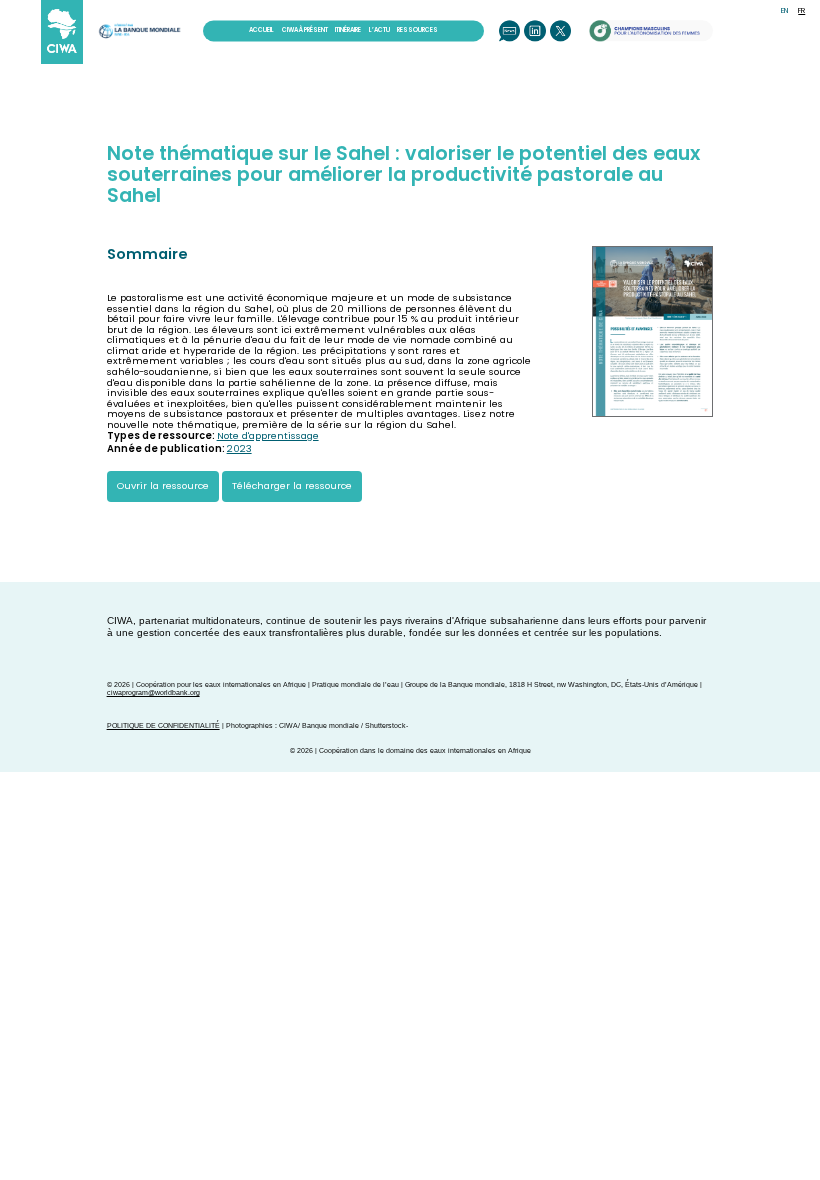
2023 (239, 448)
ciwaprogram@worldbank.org (153, 692)
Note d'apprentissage (268, 435)
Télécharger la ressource (292, 485)
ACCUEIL (261, 30)
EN (784, 10)
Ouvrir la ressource (163, 485)
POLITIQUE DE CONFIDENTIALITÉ (163, 725)
